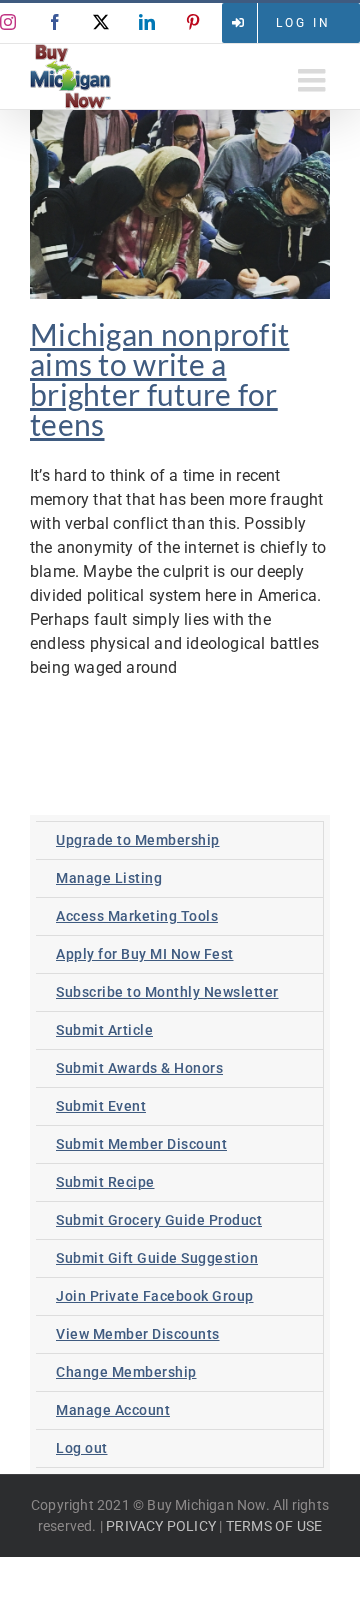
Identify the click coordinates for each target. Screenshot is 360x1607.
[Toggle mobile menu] (314, 80)
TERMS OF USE (274, 1526)
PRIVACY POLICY (161, 1526)
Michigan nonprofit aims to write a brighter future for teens (159, 379)
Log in (303, 23)
